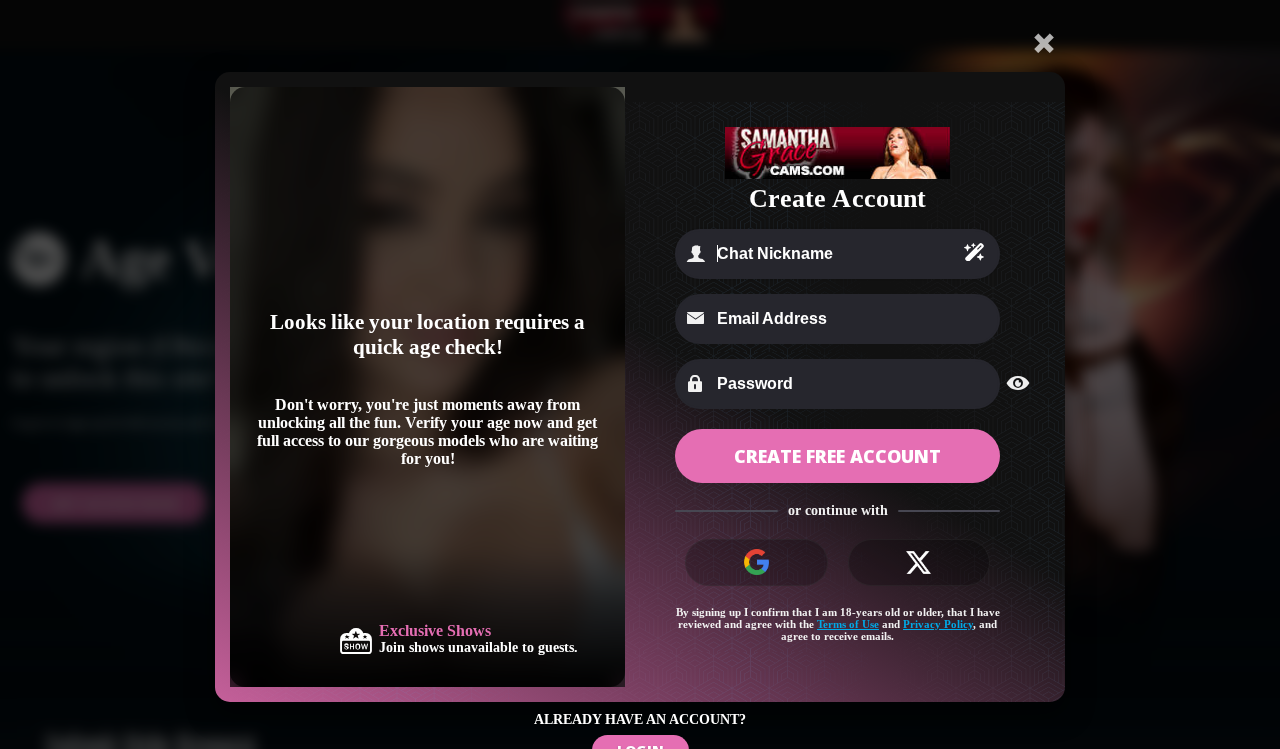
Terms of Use (848, 624)
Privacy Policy (938, 624)
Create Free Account (837, 456)
